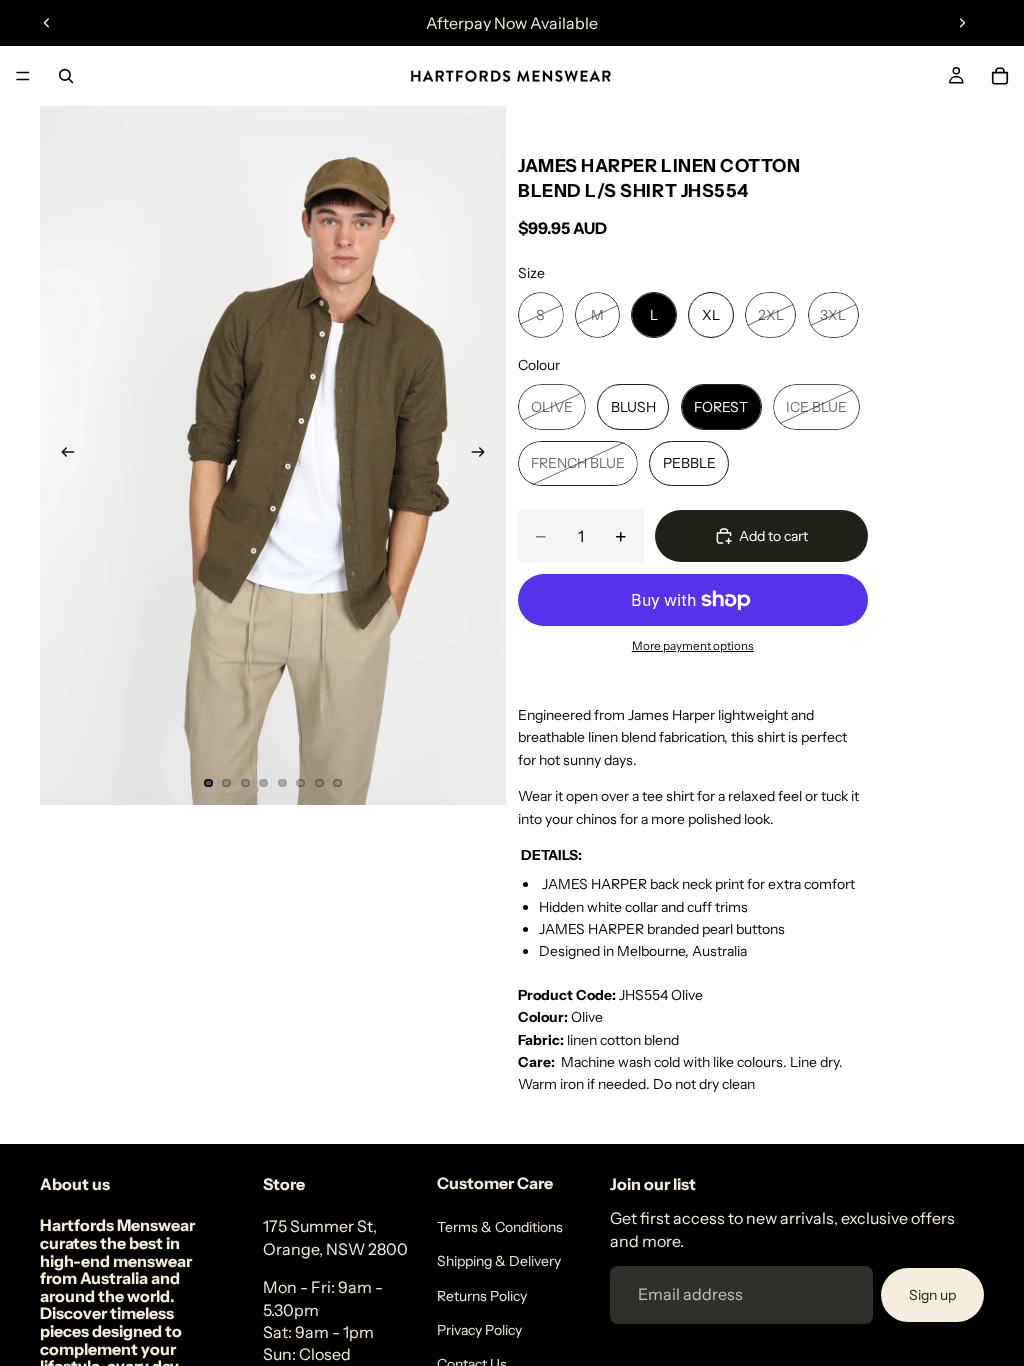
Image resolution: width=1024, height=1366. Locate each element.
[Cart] (1000, 76)
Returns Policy (482, 1296)
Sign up (932, 1295)
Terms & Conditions (500, 1227)
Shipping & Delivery (499, 1261)
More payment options (693, 646)
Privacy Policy (479, 1330)
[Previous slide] (47, 23)
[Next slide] (962, 23)
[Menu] (23, 76)
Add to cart (773, 536)
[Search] (66, 76)
